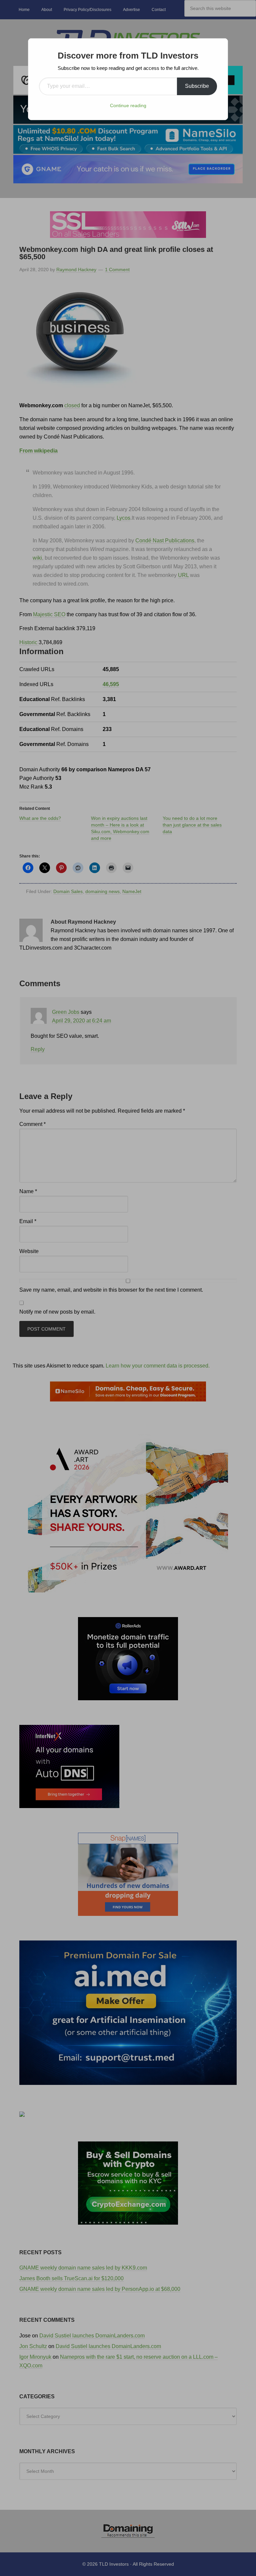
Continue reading (128, 105)
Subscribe (197, 86)
